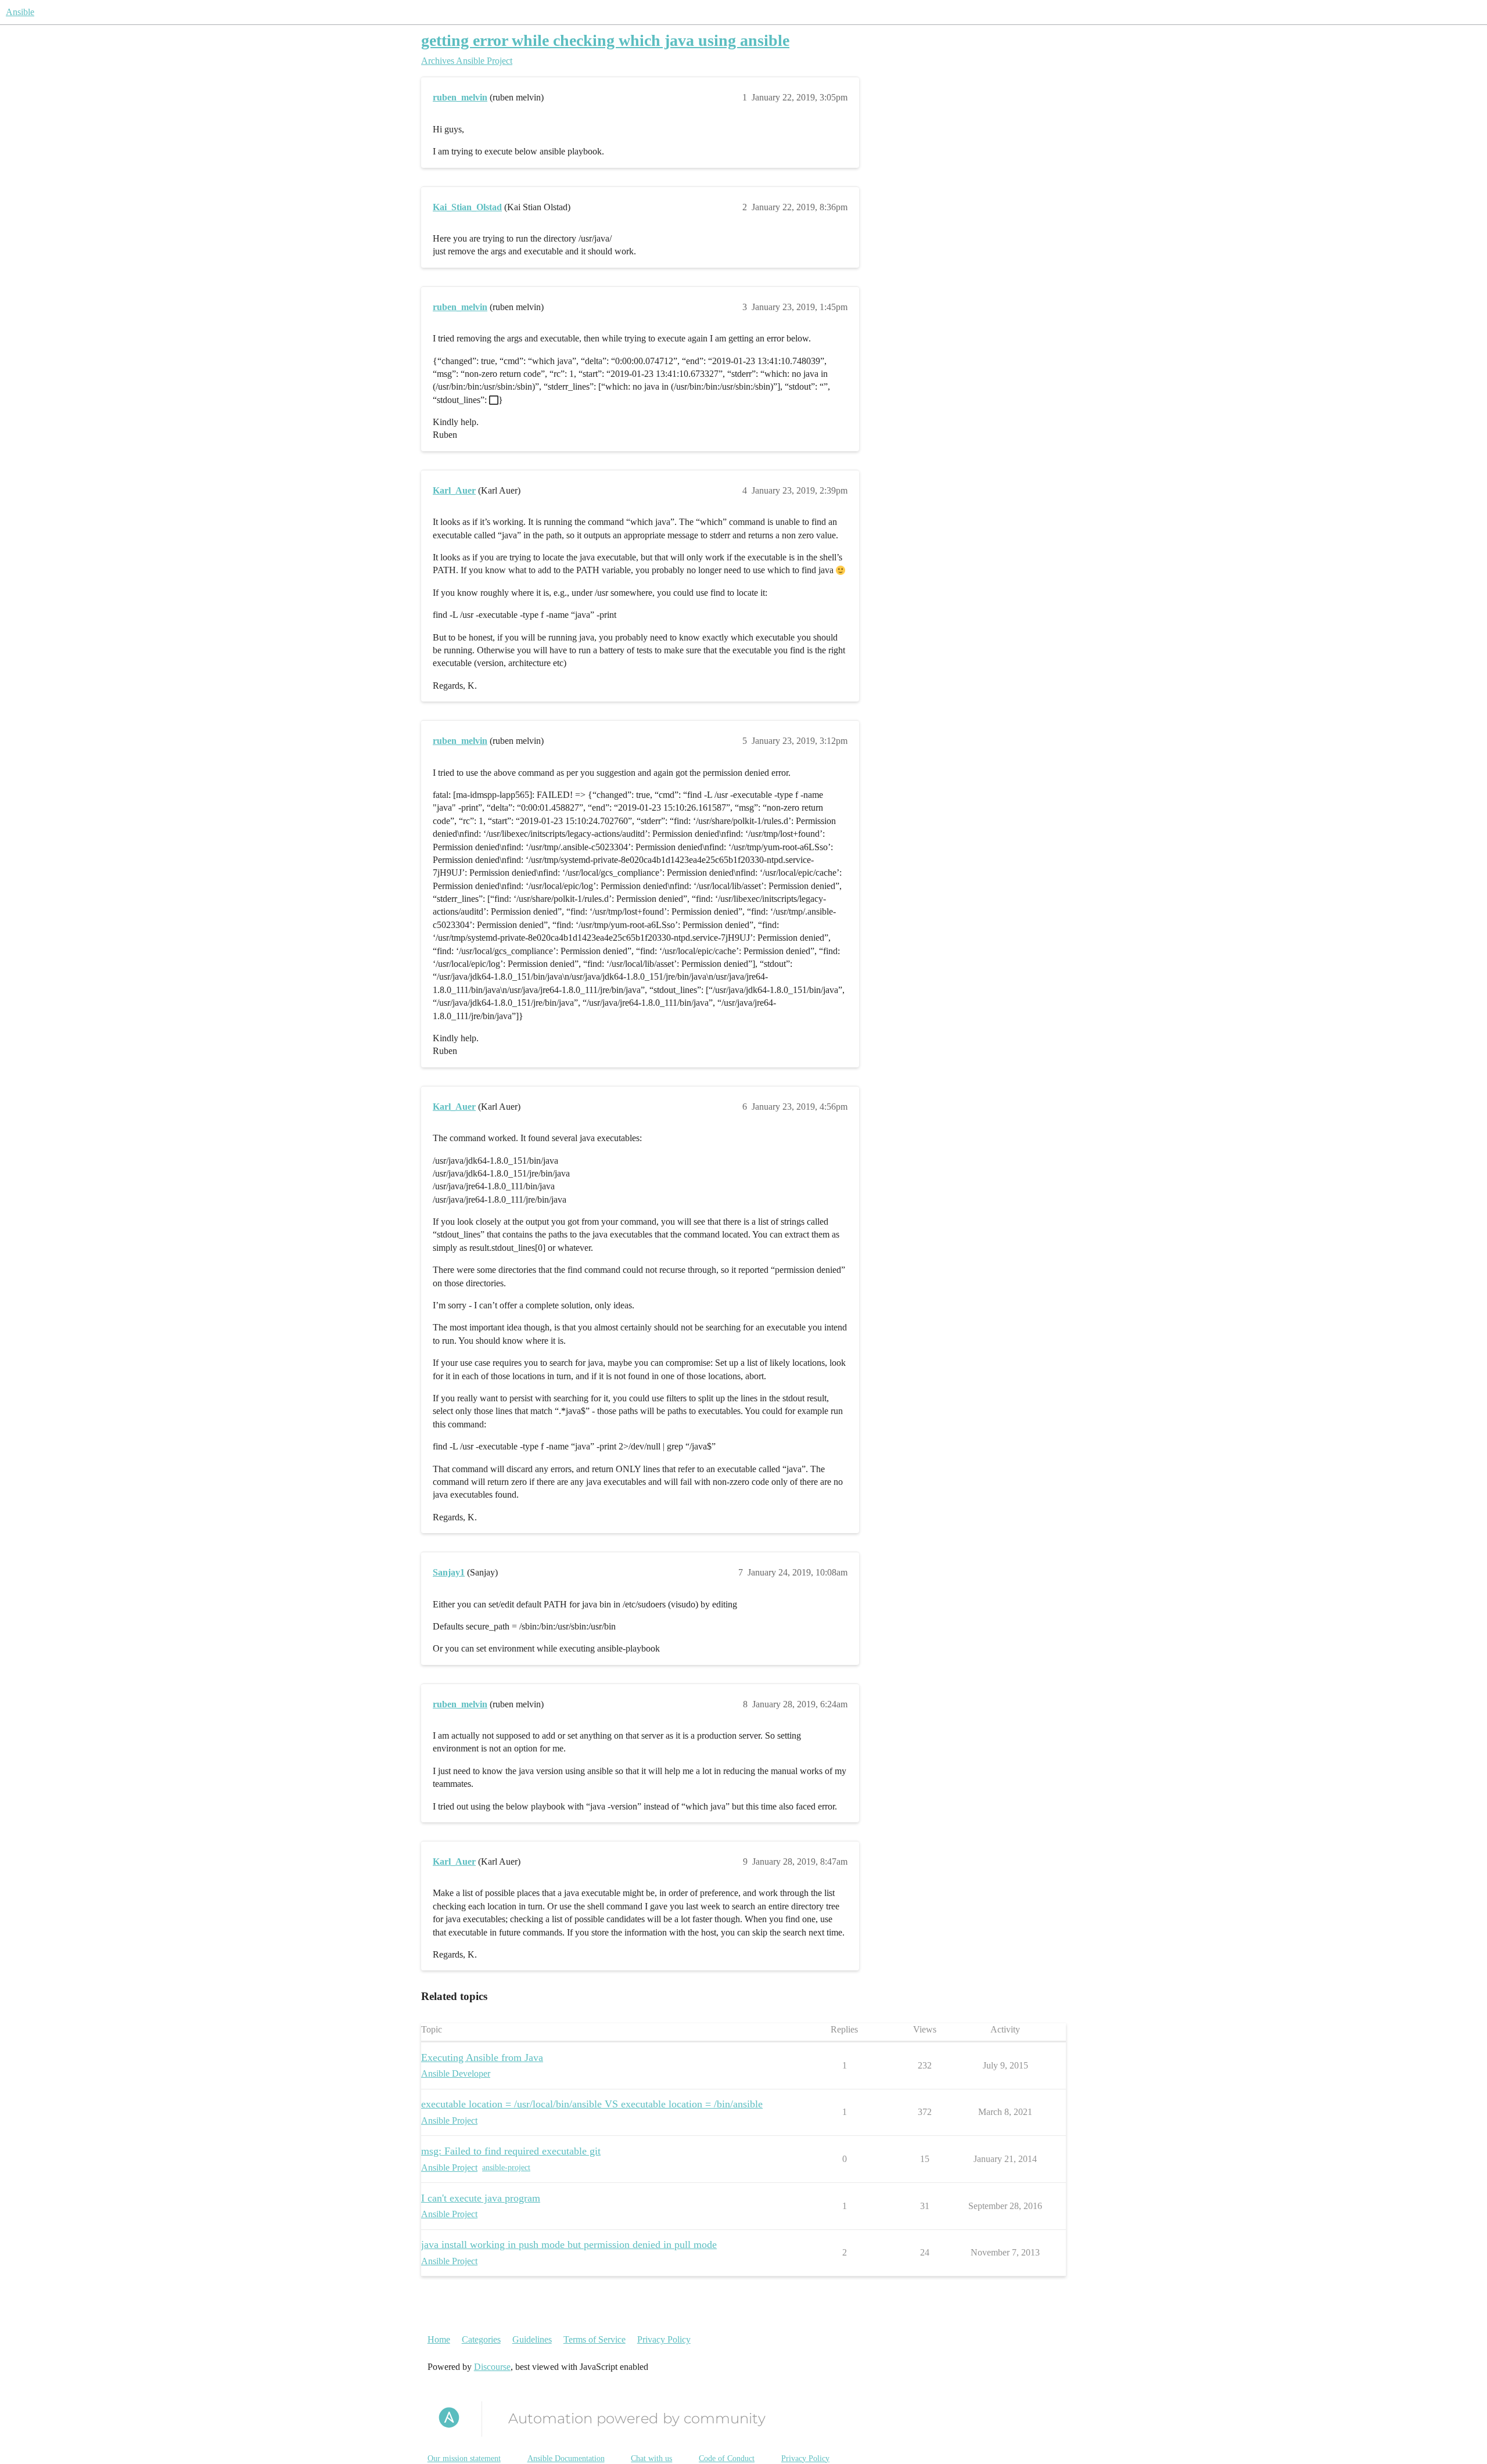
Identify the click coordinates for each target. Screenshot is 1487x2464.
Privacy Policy (664, 2339)
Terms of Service (595, 2339)
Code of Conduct (727, 2458)
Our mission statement (464, 2458)
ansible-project (506, 2168)
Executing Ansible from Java (482, 2057)
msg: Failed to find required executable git (511, 2151)
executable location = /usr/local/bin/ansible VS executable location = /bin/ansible (592, 2104)
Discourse (492, 2367)
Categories (481, 2339)
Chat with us (651, 2458)
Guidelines (532, 2339)
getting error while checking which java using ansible (605, 40)
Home (439, 2339)
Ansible (20, 12)
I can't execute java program (481, 2198)
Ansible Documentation (566, 2458)
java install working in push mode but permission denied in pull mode (569, 2244)
